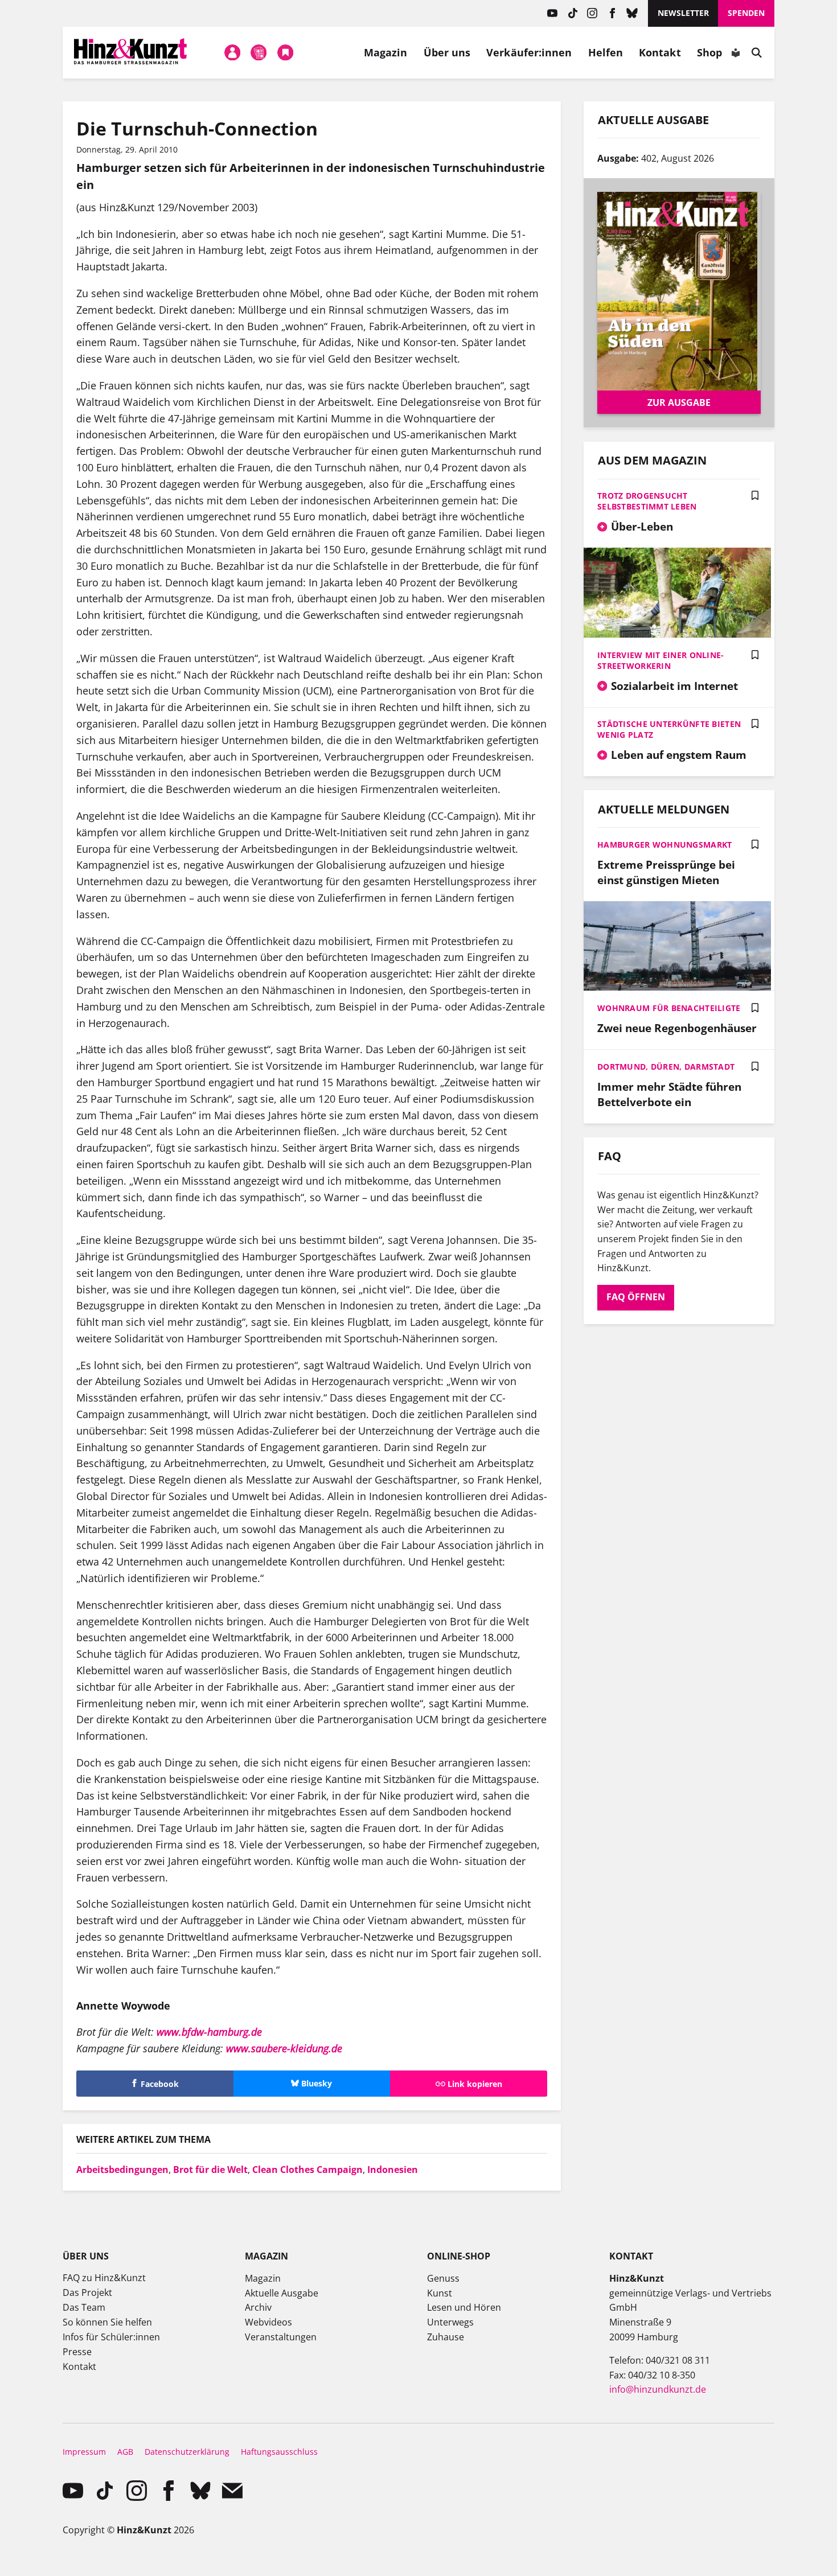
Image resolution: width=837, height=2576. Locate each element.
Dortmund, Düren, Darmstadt (666, 1067)
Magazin (386, 52)
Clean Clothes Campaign (307, 2170)
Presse (77, 2352)
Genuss (443, 2278)
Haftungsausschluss (279, 2452)
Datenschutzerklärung (187, 2452)
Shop (709, 52)
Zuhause (446, 2337)
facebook (612, 13)
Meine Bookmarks (285, 52)
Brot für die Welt (210, 2170)
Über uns (447, 52)
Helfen (606, 52)
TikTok (573, 13)
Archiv (258, 2307)
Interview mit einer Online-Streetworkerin (661, 660)
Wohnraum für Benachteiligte (669, 1008)
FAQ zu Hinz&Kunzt (104, 2278)
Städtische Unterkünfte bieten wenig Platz (669, 729)
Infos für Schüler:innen (111, 2337)
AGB (125, 2452)
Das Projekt (87, 2292)
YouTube (553, 13)
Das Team (84, 2307)
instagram (592, 13)
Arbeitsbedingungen (122, 2170)
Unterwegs (450, 2322)
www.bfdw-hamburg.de (209, 2032)
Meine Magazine (259, 52)
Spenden (746, 13)
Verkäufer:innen (529, 52)
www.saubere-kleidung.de (284, 2048)
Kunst (440, 2293)
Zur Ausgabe (679, 402)
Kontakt (660, 52)
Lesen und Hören (464, 2307)
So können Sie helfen (107, 2322)
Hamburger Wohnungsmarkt (664, 845)
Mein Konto (232, 52)
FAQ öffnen (636, 1297)
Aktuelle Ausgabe (282, 2293)
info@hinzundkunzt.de (658, 2389)
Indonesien (393, 2170)
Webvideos (268, 2322)
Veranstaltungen (281, 2337)
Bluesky (632, 13)
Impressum (84, 2452)
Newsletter (683, 13)
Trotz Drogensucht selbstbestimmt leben (647, 501)
